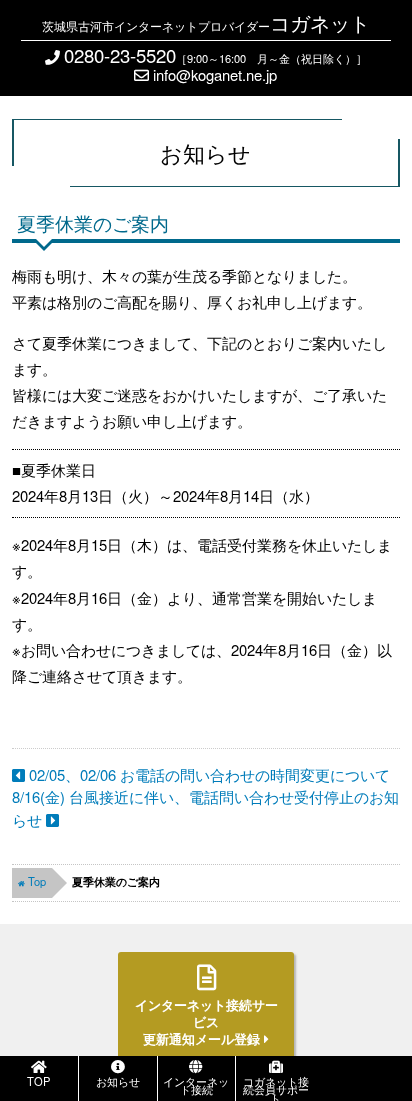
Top (37, 881)
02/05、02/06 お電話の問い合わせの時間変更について (207, 774)
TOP (38, 1081)
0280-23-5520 (120, 55)
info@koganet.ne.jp (213, 74)
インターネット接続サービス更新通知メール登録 (206, 1021)
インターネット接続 (196, 1085)
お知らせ (118, 1081)
